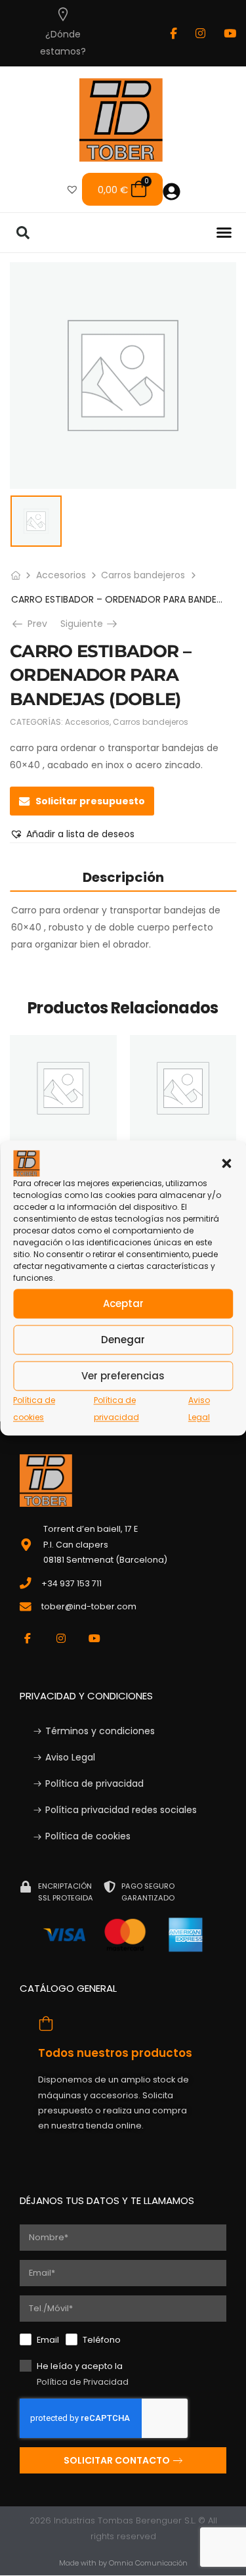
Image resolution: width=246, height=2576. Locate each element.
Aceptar (123, 1303)
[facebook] (174, 33)
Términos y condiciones (100, 1731)
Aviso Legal (70, 1757)
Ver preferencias (123, 1376)
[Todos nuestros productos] (45, 2023)
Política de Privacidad (83, 2382)
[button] (226, 1163)
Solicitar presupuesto (90, 801)
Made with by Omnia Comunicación (123, 2563)
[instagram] (200, 33)
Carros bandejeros (143, 575)
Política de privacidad (94, 1783)
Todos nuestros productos (115, 2053)
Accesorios (61, 575)
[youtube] (230, 33)
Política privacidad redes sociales (121, 1810)
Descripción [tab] (123, 877)
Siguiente (90, 624)
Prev (33, 624)
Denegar (123, 1340)
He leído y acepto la (83, 2374)
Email (48, 2340)
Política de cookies (88, 1836)
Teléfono (102, 2340)
